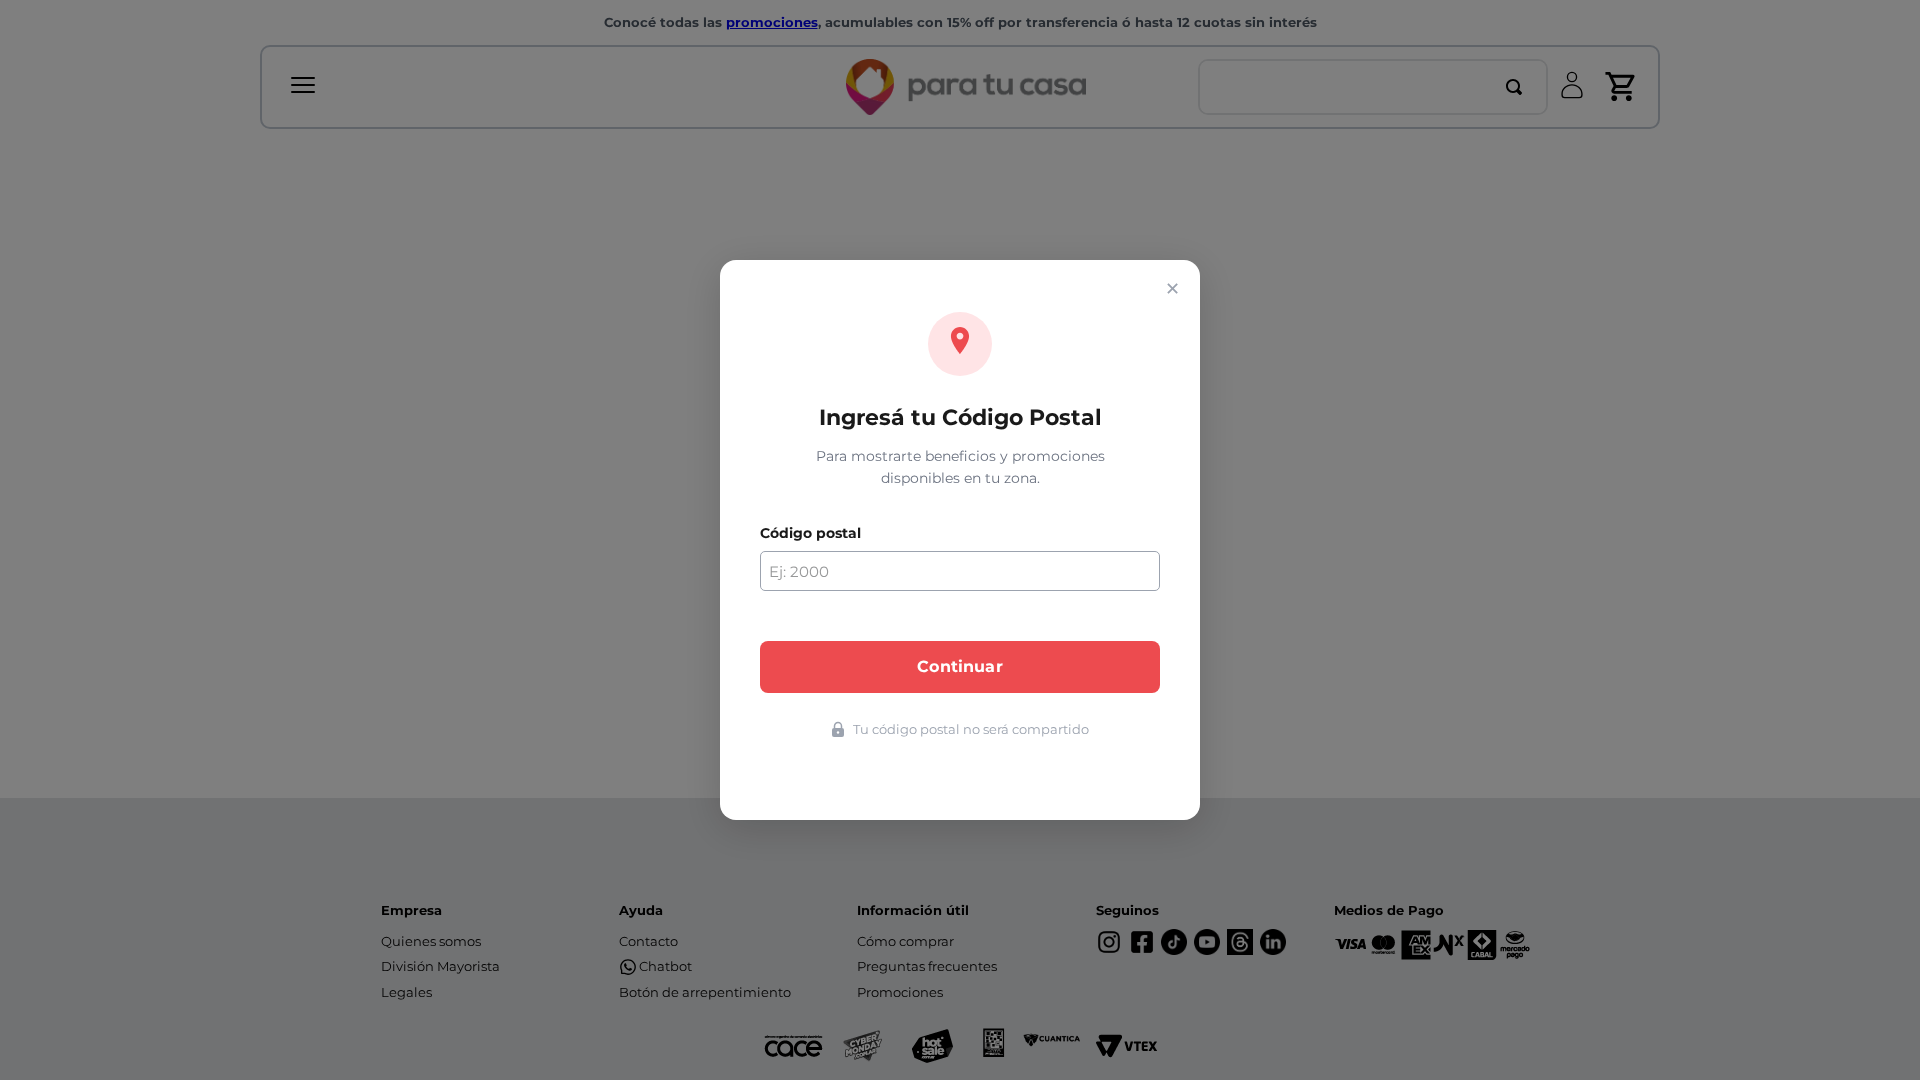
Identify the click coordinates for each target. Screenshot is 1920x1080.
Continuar (959, 666)
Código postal (810, 533)
